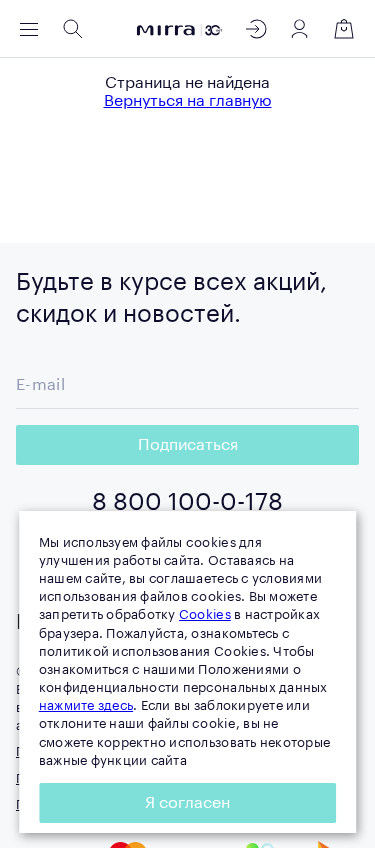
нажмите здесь (86, 705)
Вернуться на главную (188, 101)
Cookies (205, 614)
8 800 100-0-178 (187, 502)
